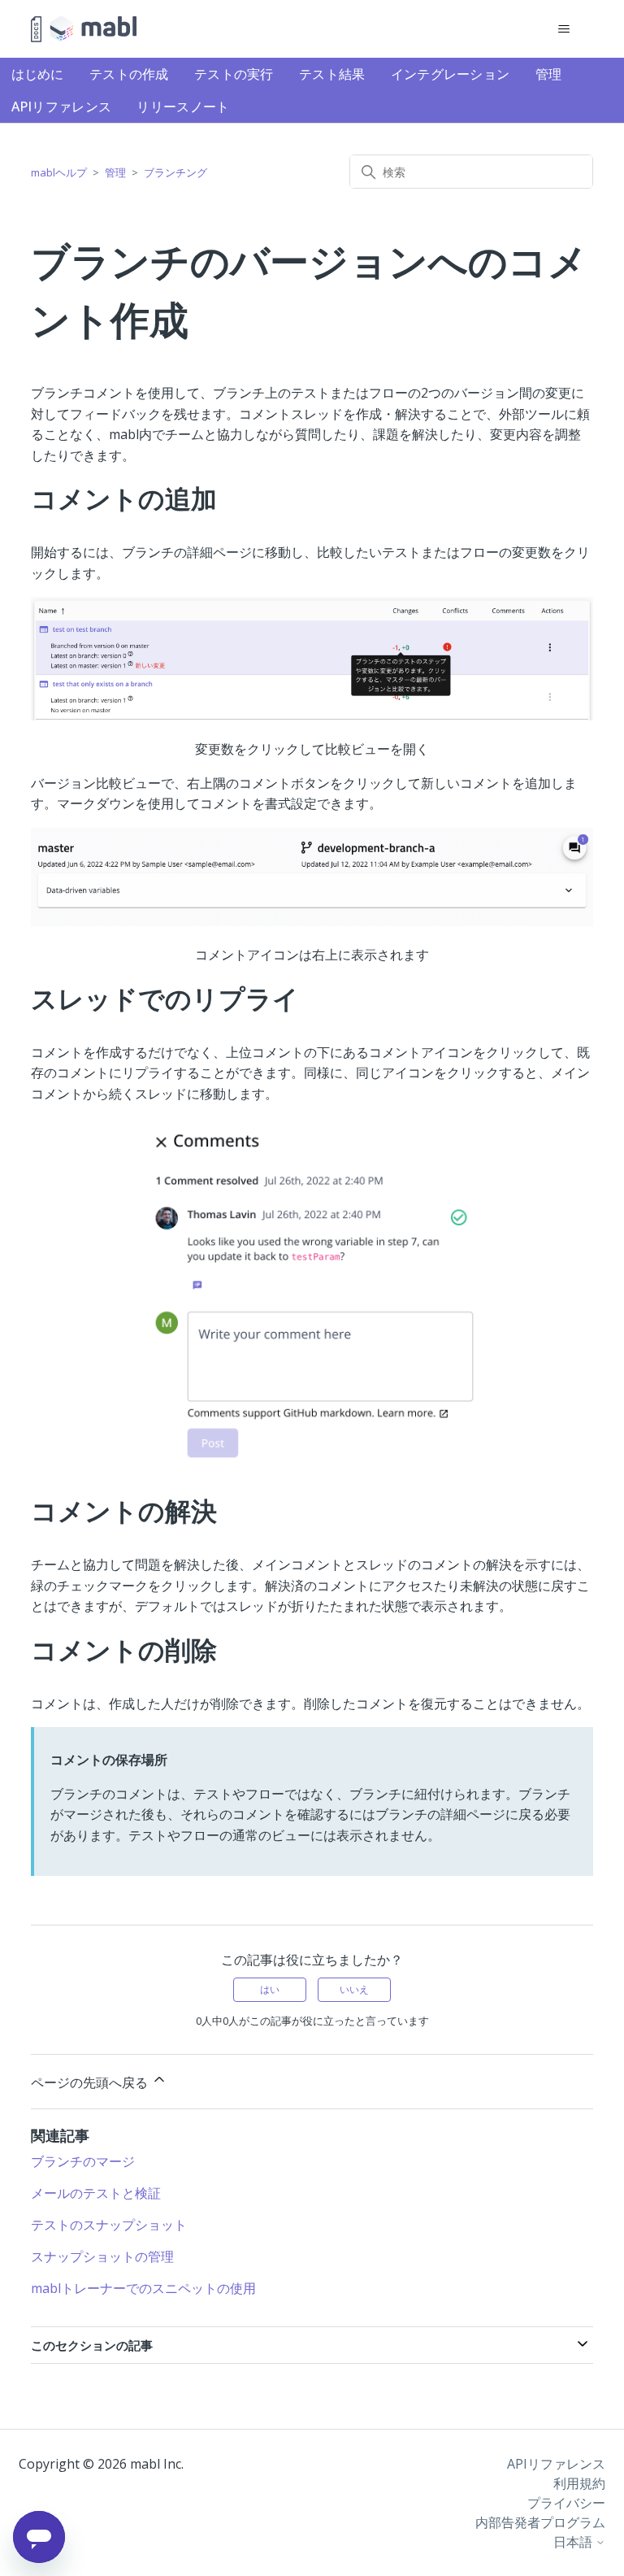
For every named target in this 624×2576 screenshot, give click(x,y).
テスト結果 (332, 74)
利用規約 (579, 2483)
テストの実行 (234, 74)
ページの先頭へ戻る (91, 2082)
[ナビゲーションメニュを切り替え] (564, 29)
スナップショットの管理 (102, 2256)
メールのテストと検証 (96, 2193)
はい (270, 1989)
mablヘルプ (59, 172)
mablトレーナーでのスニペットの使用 (143, 2288)
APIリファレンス (62, 107)
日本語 (574, 2542)
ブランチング (175, 172)
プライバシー (566, 2503)
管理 (549, 74)
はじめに (38, 74)
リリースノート (183, 107)
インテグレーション (451, 74)
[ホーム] (84, 29)
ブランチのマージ (83, 2161)
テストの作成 (129, 74)
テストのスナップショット (109, 2225)
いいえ (354, 1989)
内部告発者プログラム (540, 2522)
